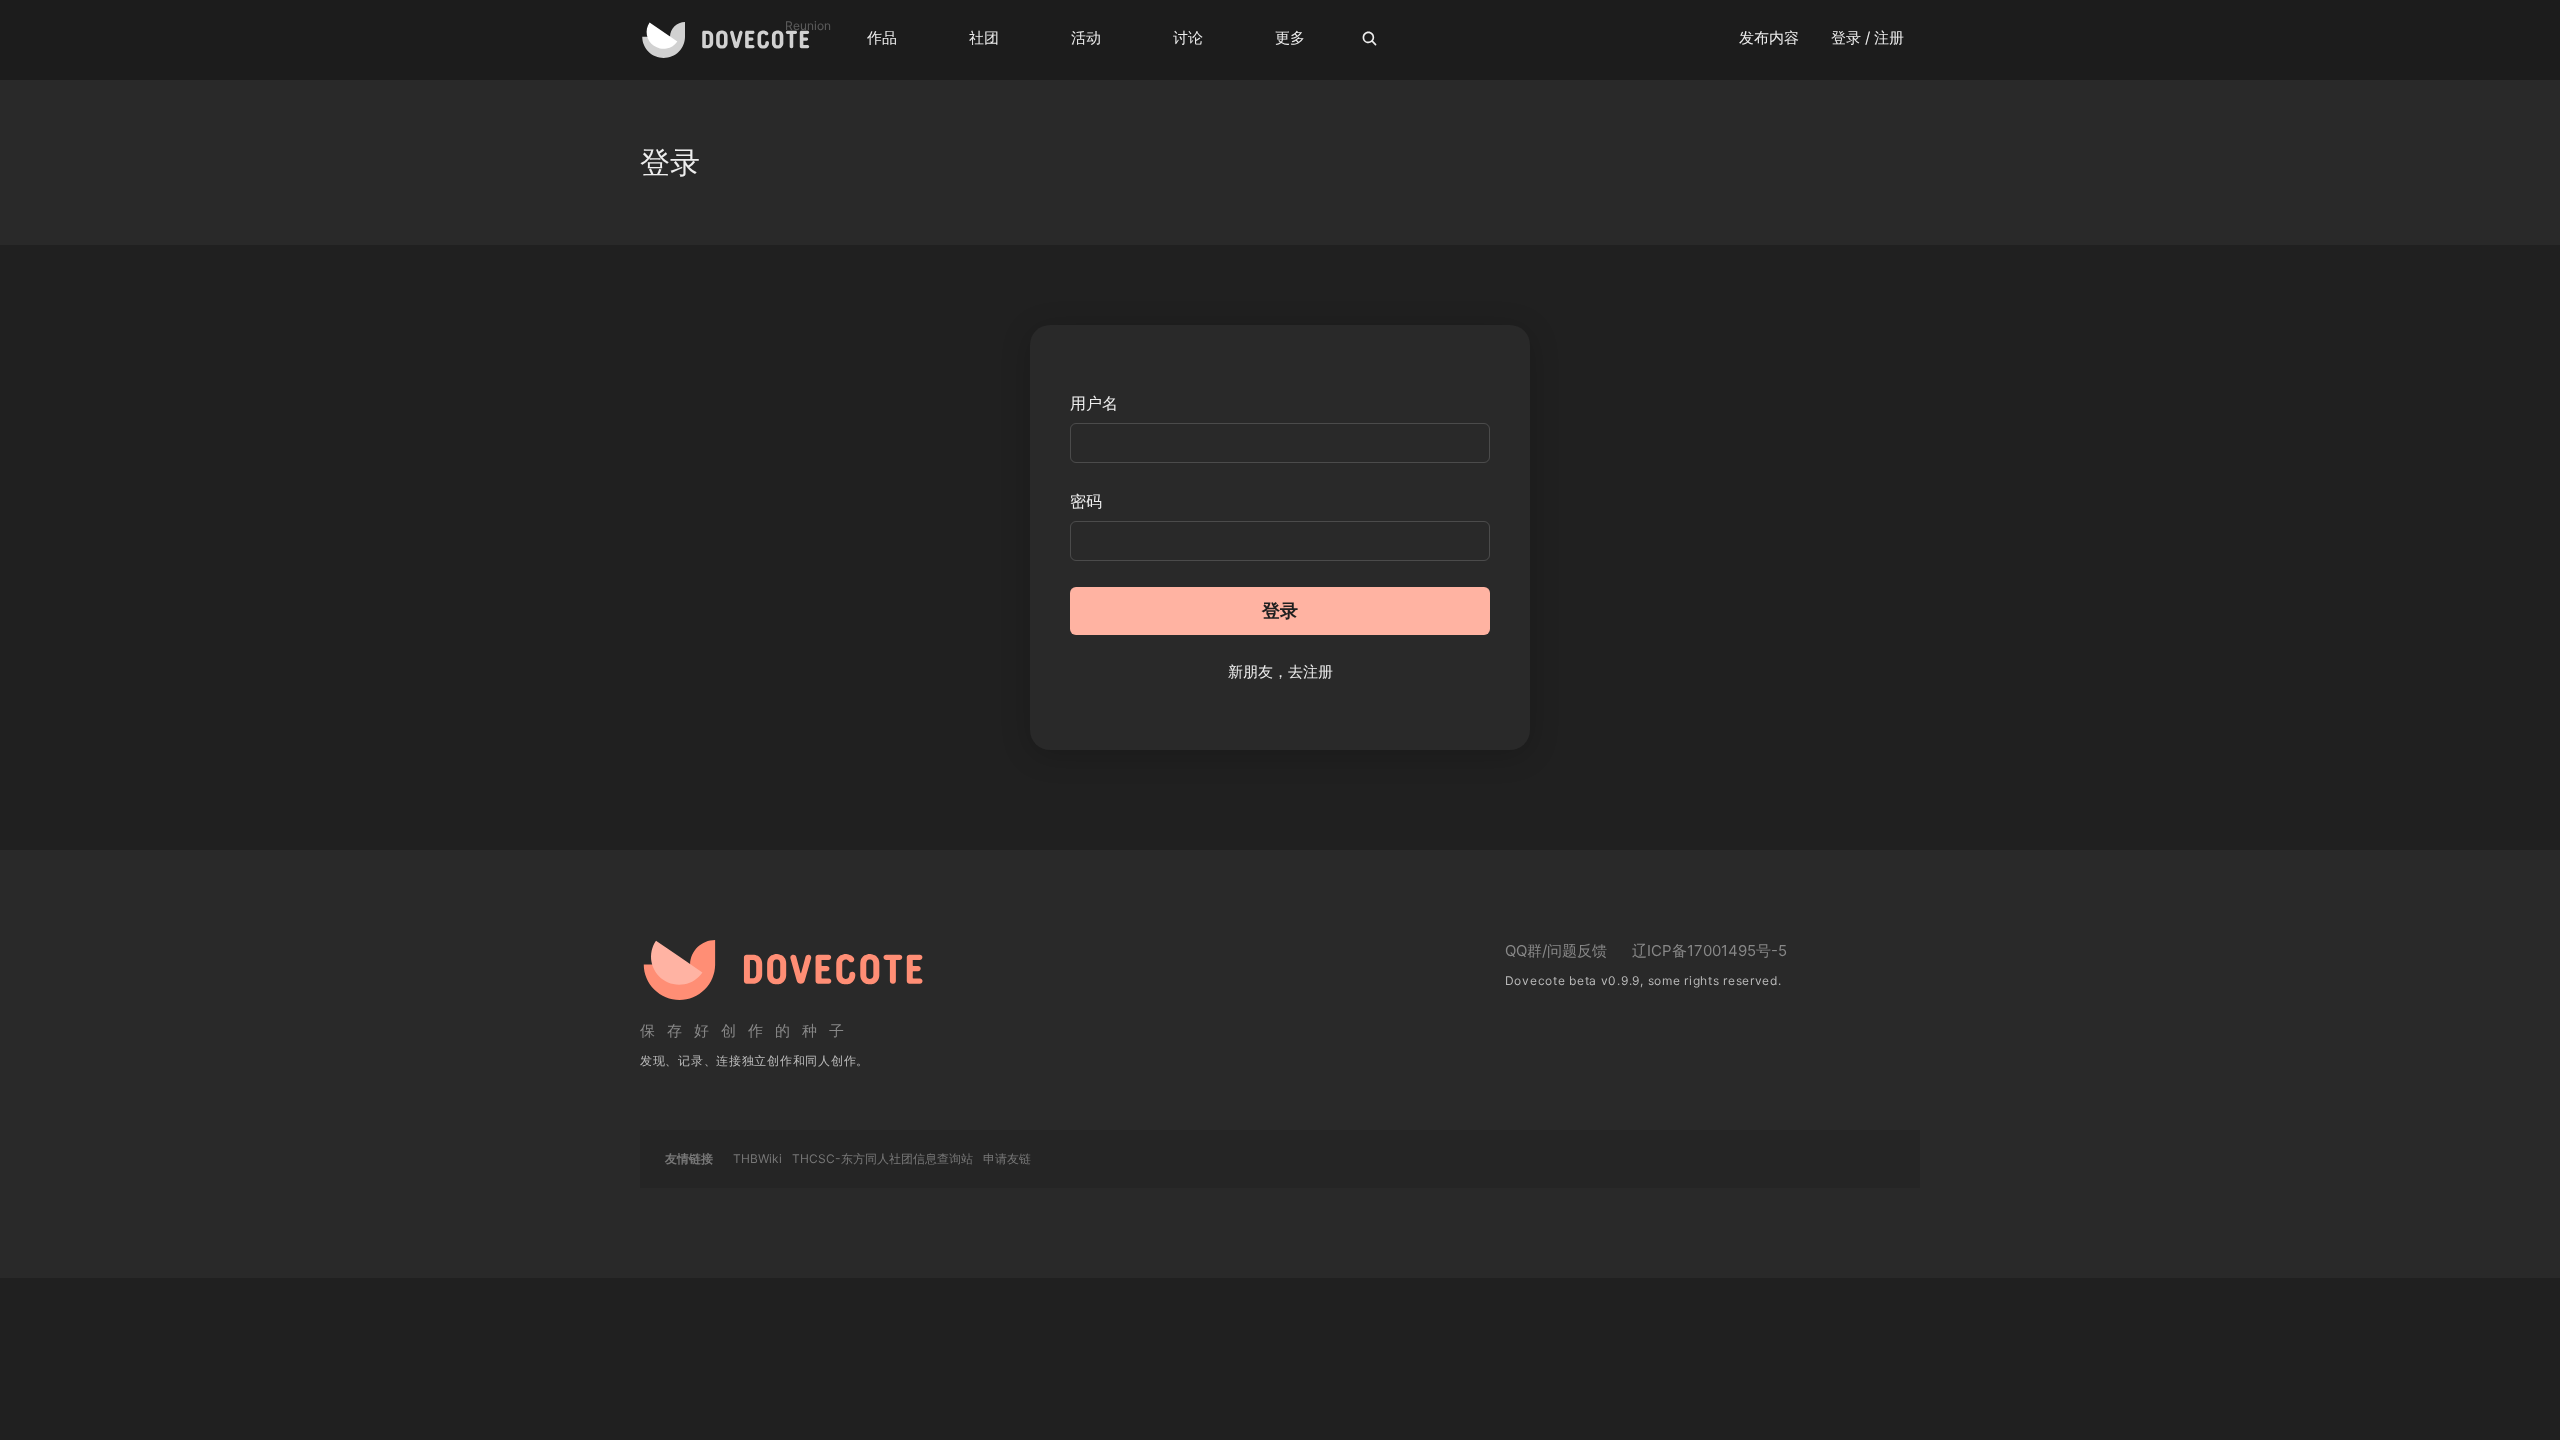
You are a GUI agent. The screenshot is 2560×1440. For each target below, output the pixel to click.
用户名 (1094, 403)
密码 (1086, 501)
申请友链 (1007, 1158)
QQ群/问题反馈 (1556, 950)
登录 (1280, 610)
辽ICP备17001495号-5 (1709, 950)
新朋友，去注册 (1280, 671)
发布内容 (1769, 37)
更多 (1290, 37)
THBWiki (757, 1158)
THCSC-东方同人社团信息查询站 (882, 1158)
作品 (882, 37)
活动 (1086, 37)
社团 (984, 37)
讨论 (1188, 37)
